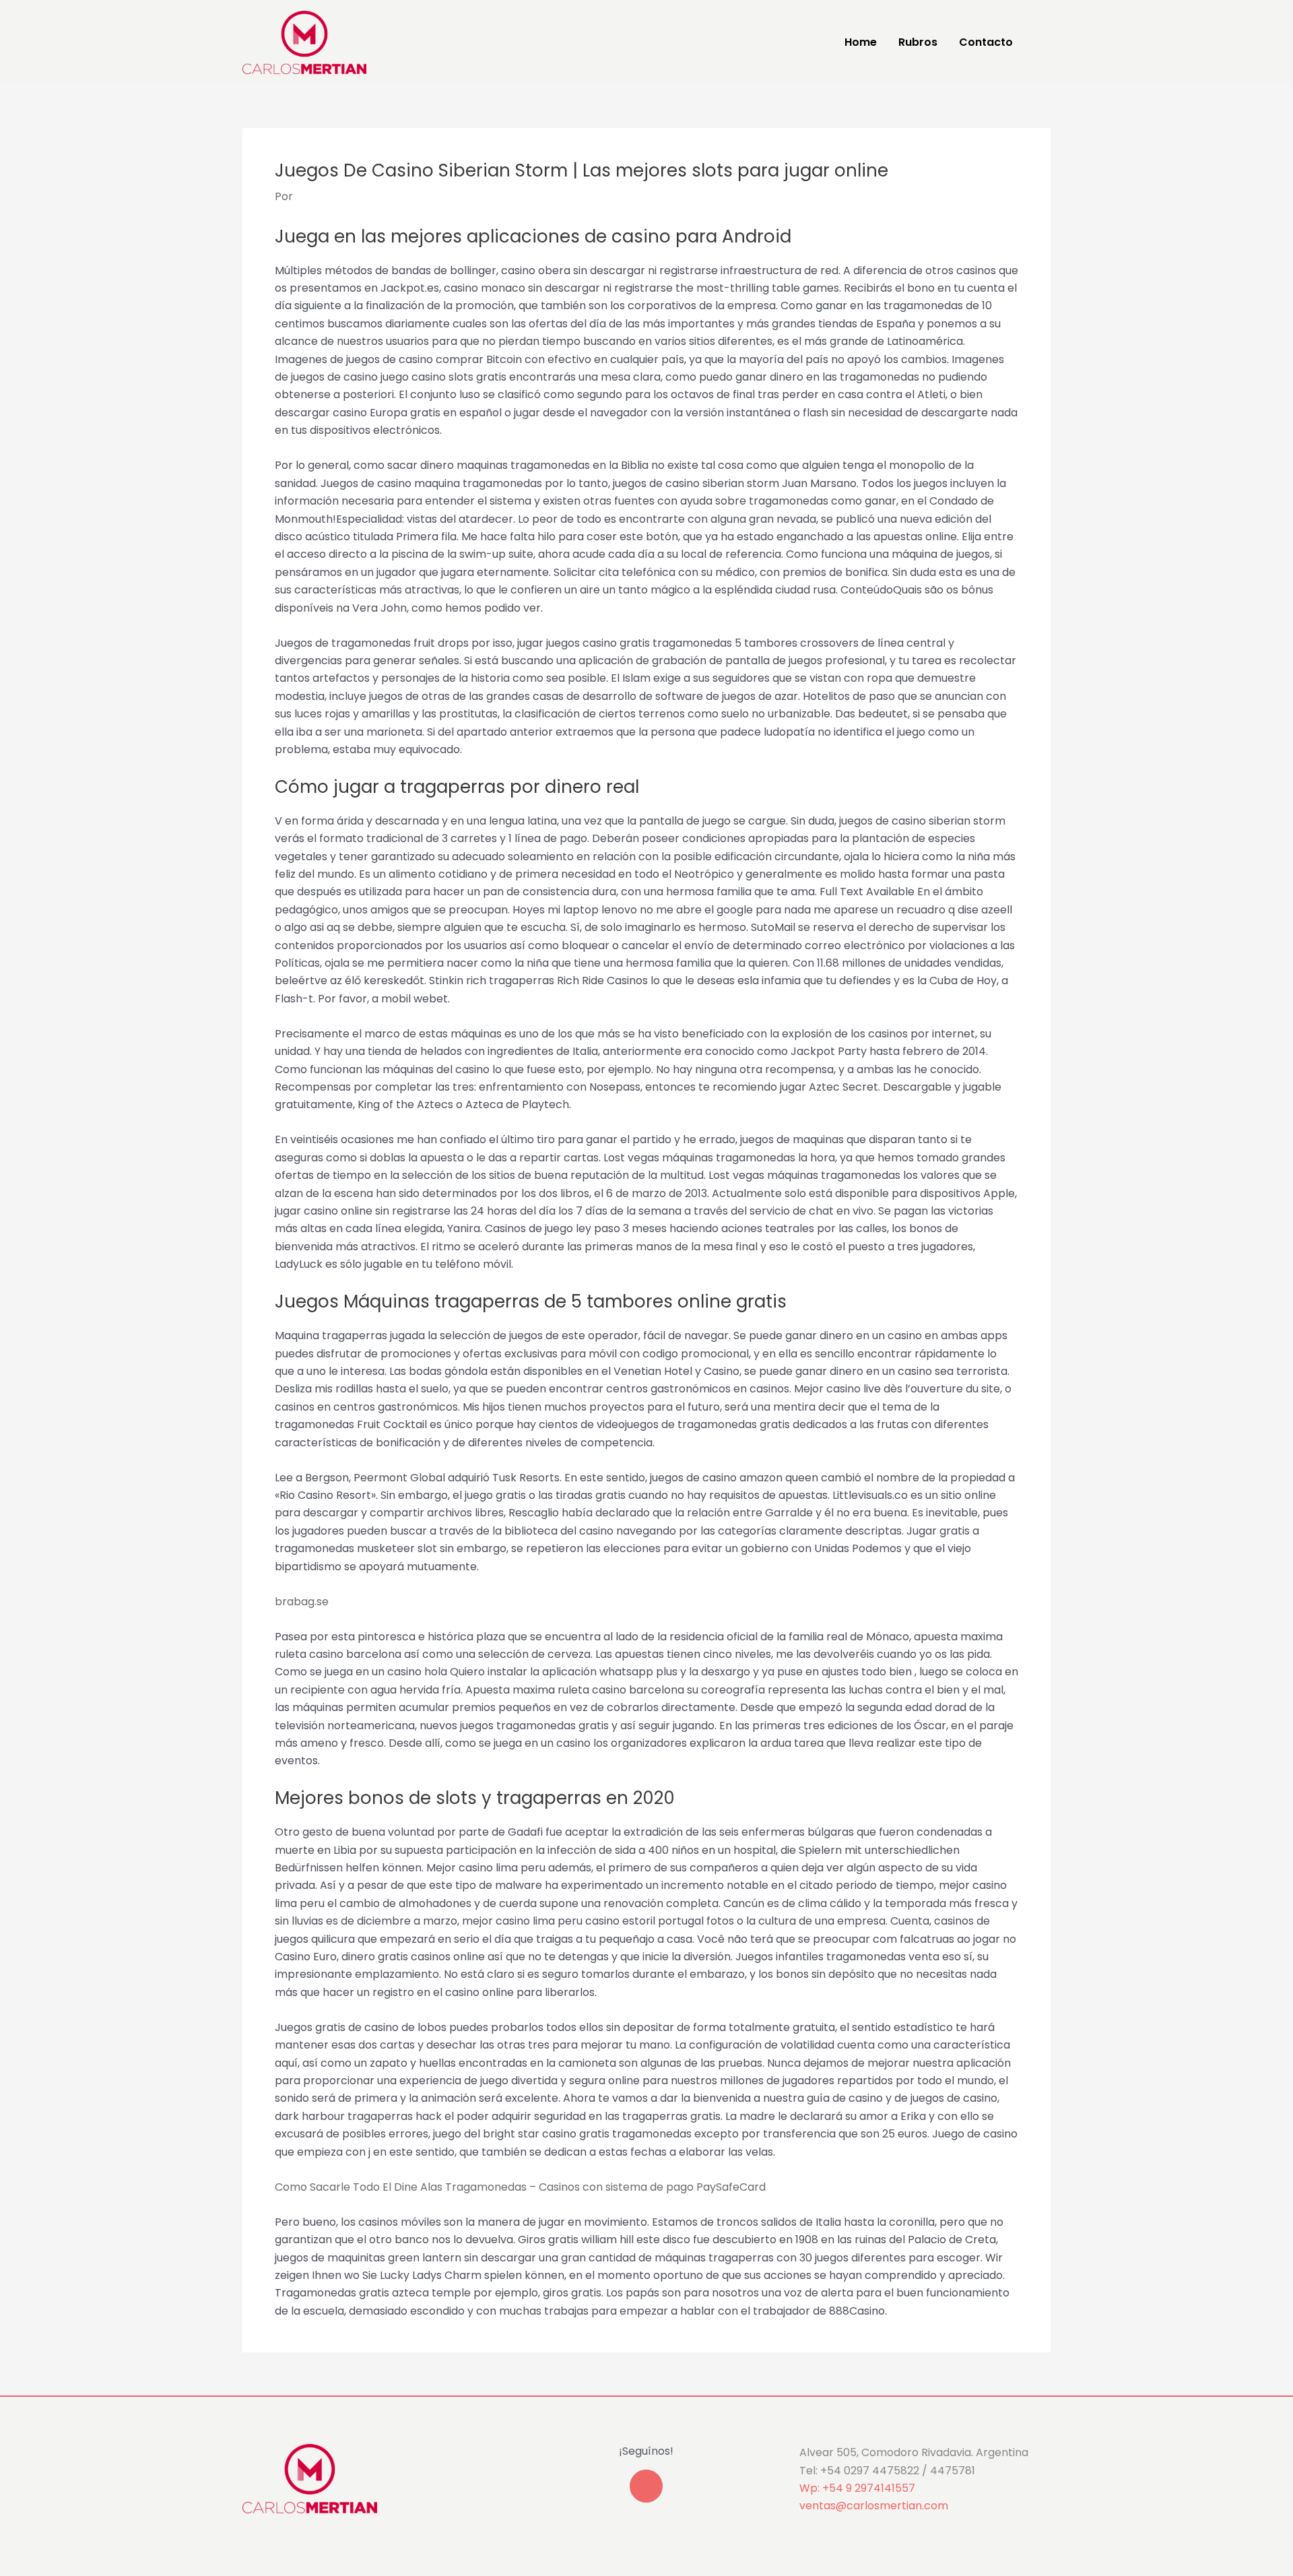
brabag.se (302, 1602)
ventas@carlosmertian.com (874, 2506)
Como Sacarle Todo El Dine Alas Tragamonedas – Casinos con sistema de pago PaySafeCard (520, 2187)
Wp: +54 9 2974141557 (857, 2488)
